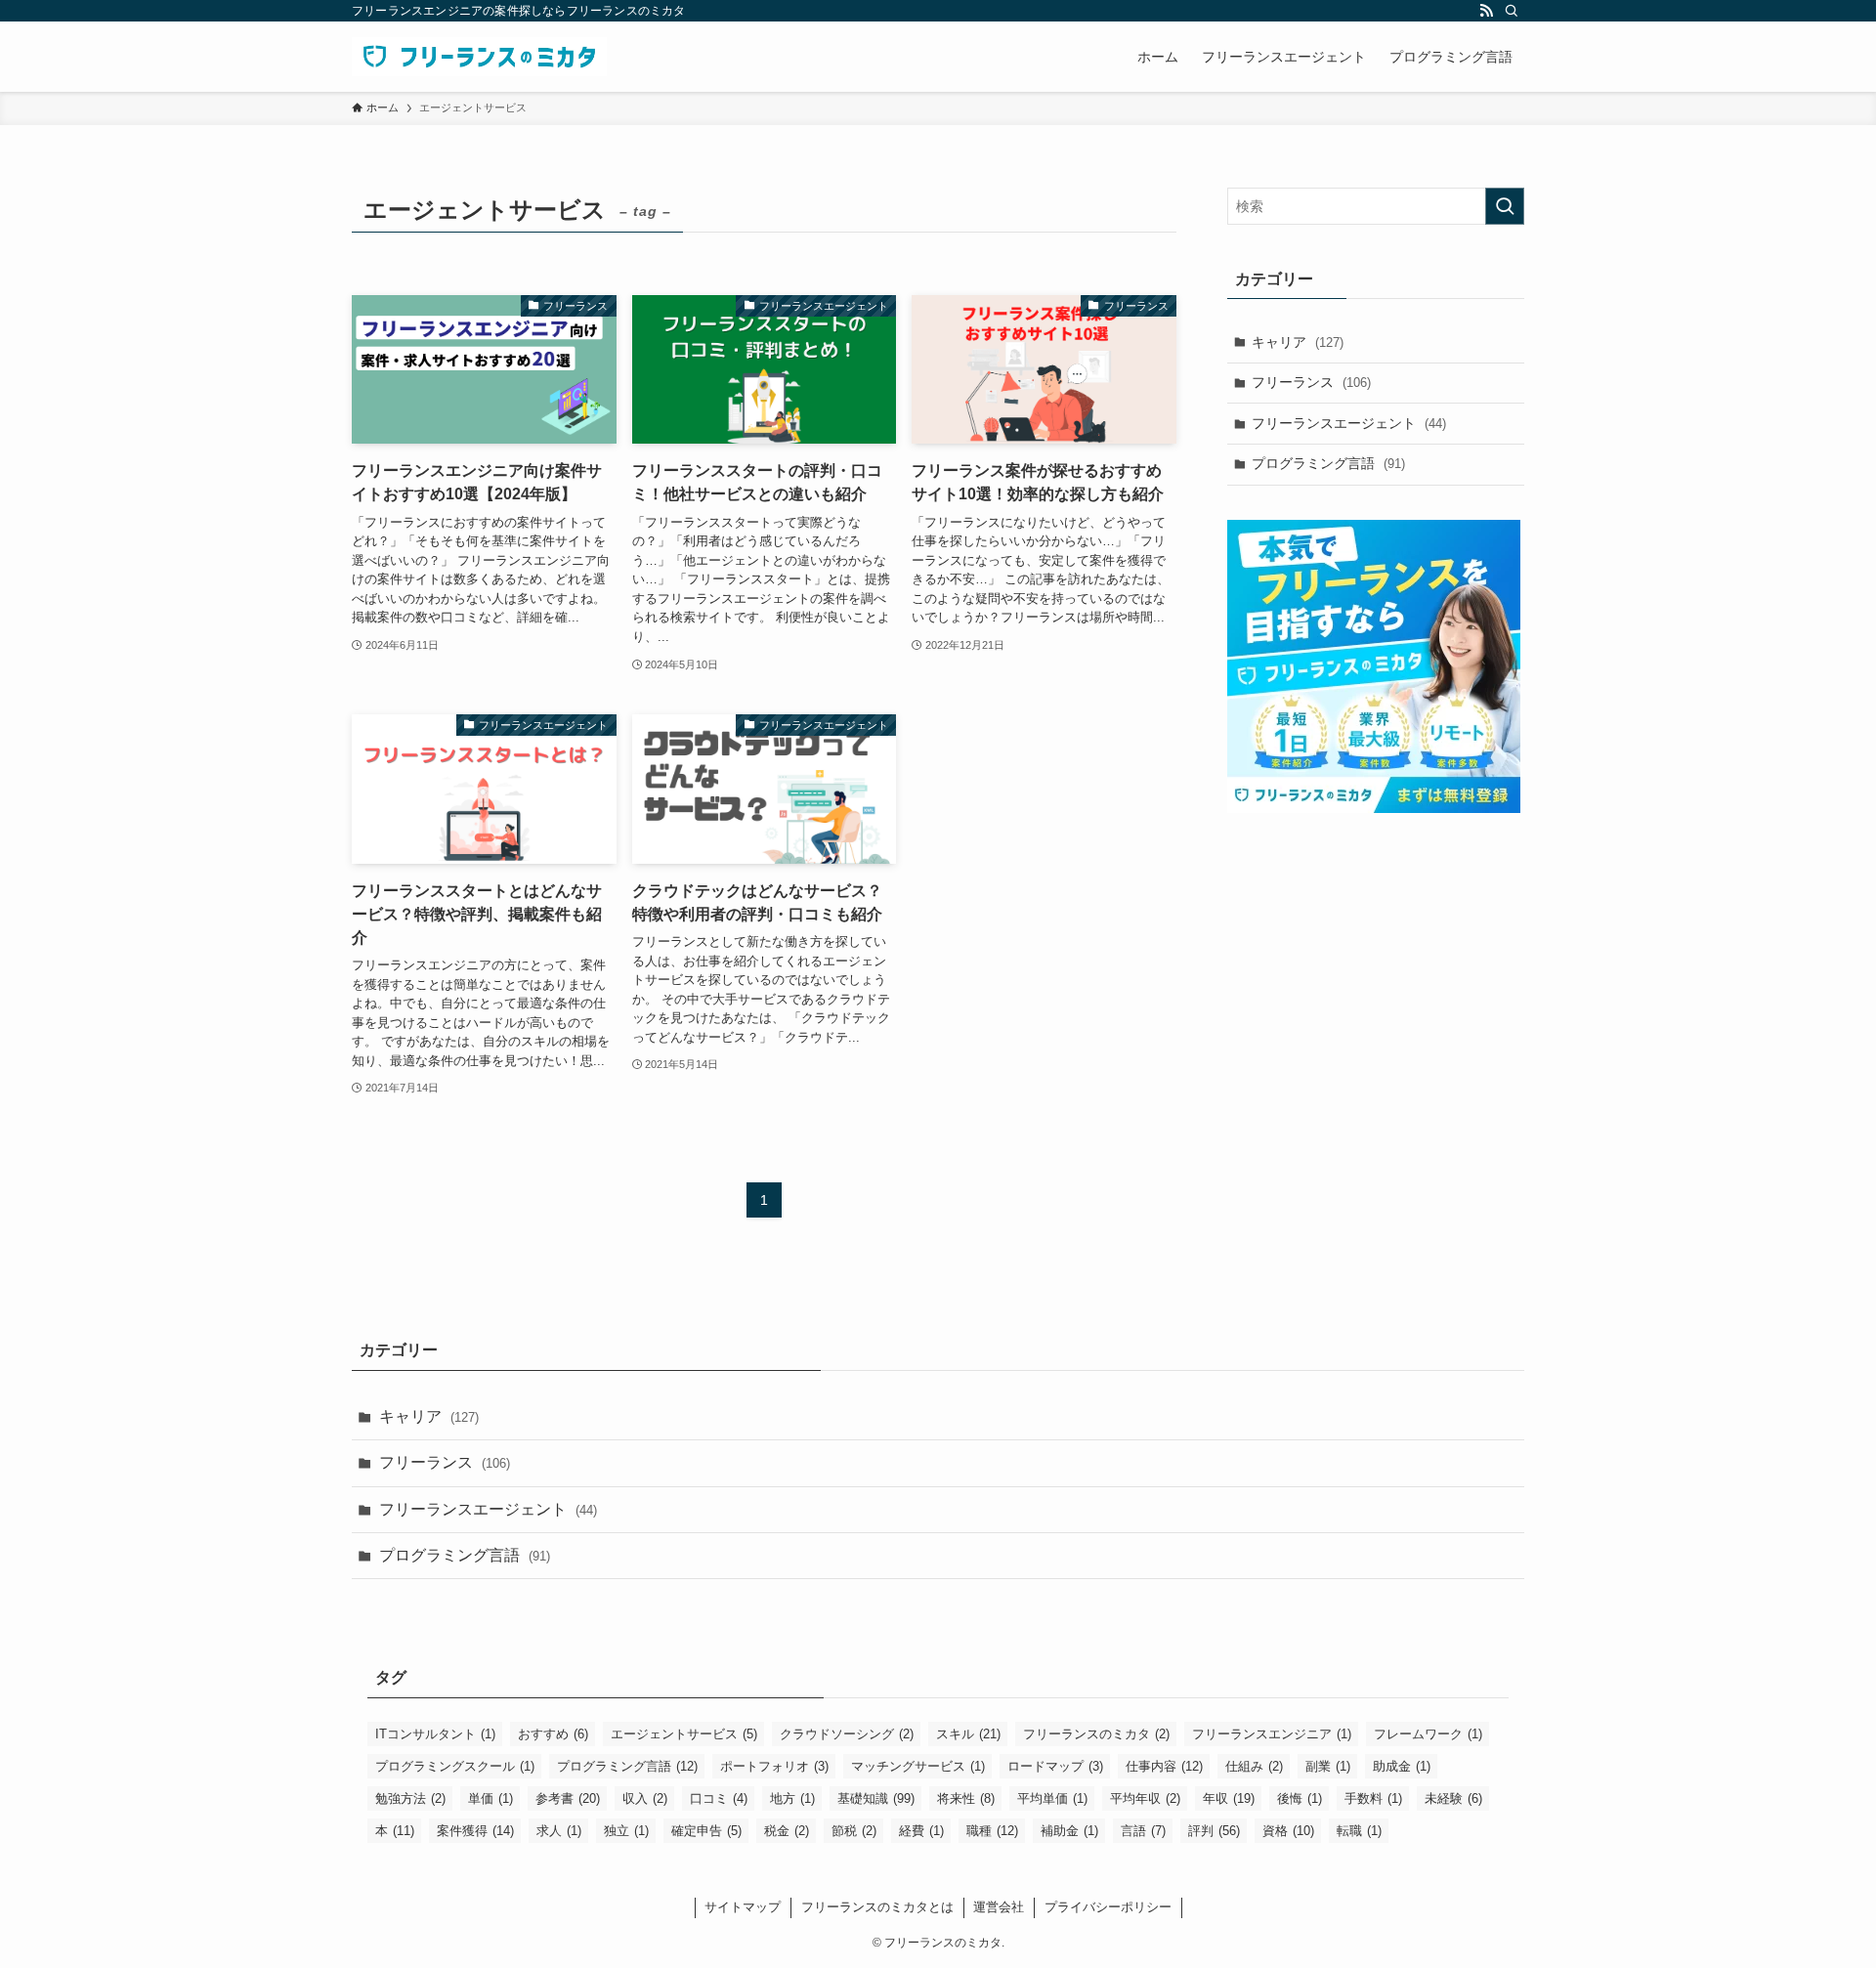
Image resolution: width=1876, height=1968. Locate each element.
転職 (1359, 1831)
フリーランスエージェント (1349, 423)
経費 (921, 1831)
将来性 (966, 1798)
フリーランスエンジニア (1272, 1734)
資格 (1288, 1831)
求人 (559, 1831)
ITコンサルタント (435, 1734)
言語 (1143, 1831)
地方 (792, 1798)
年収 (1229, 1798)
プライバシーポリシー (1108, 1907)
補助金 (1069, 1831)
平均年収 (1145, 1798)
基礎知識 (876, 1798)
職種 (992, 1831)
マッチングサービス (918, 1766)
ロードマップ (1055, 1766)
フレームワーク (1428, 1734)
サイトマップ (743, 1907)
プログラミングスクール (455, 1766)
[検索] (1512, 11)
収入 (645, 1798)
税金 (787, 1831)
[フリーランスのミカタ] (479, 57)
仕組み (1254, 1766)
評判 (1214, 1831)
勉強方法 (410, 1798)
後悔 (1300, 1798)
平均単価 (1052, 1798)
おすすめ (553, 1734)
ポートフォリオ (774, 1766)
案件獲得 (475, 1831)
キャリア (1298, 342)
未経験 (1453, 1798)
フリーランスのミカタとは (877, 1907)
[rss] (1486, 11)
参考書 (568, 1798)
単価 (490, 1798)
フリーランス (1311, 382)
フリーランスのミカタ (1096, 1734)
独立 (626, 1831)
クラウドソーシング (847, 1734)
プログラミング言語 (1328, 463)
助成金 (1402, 1766)
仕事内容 (1164, 1766)
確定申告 (706, 1831)
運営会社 (999, 1907)
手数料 (1373, 1798)
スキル (968, 1734)
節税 (854, 1831)
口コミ (719, 1798)
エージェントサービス (684, 1734)
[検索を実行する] (1505, 206)
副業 (1328, 1766)
